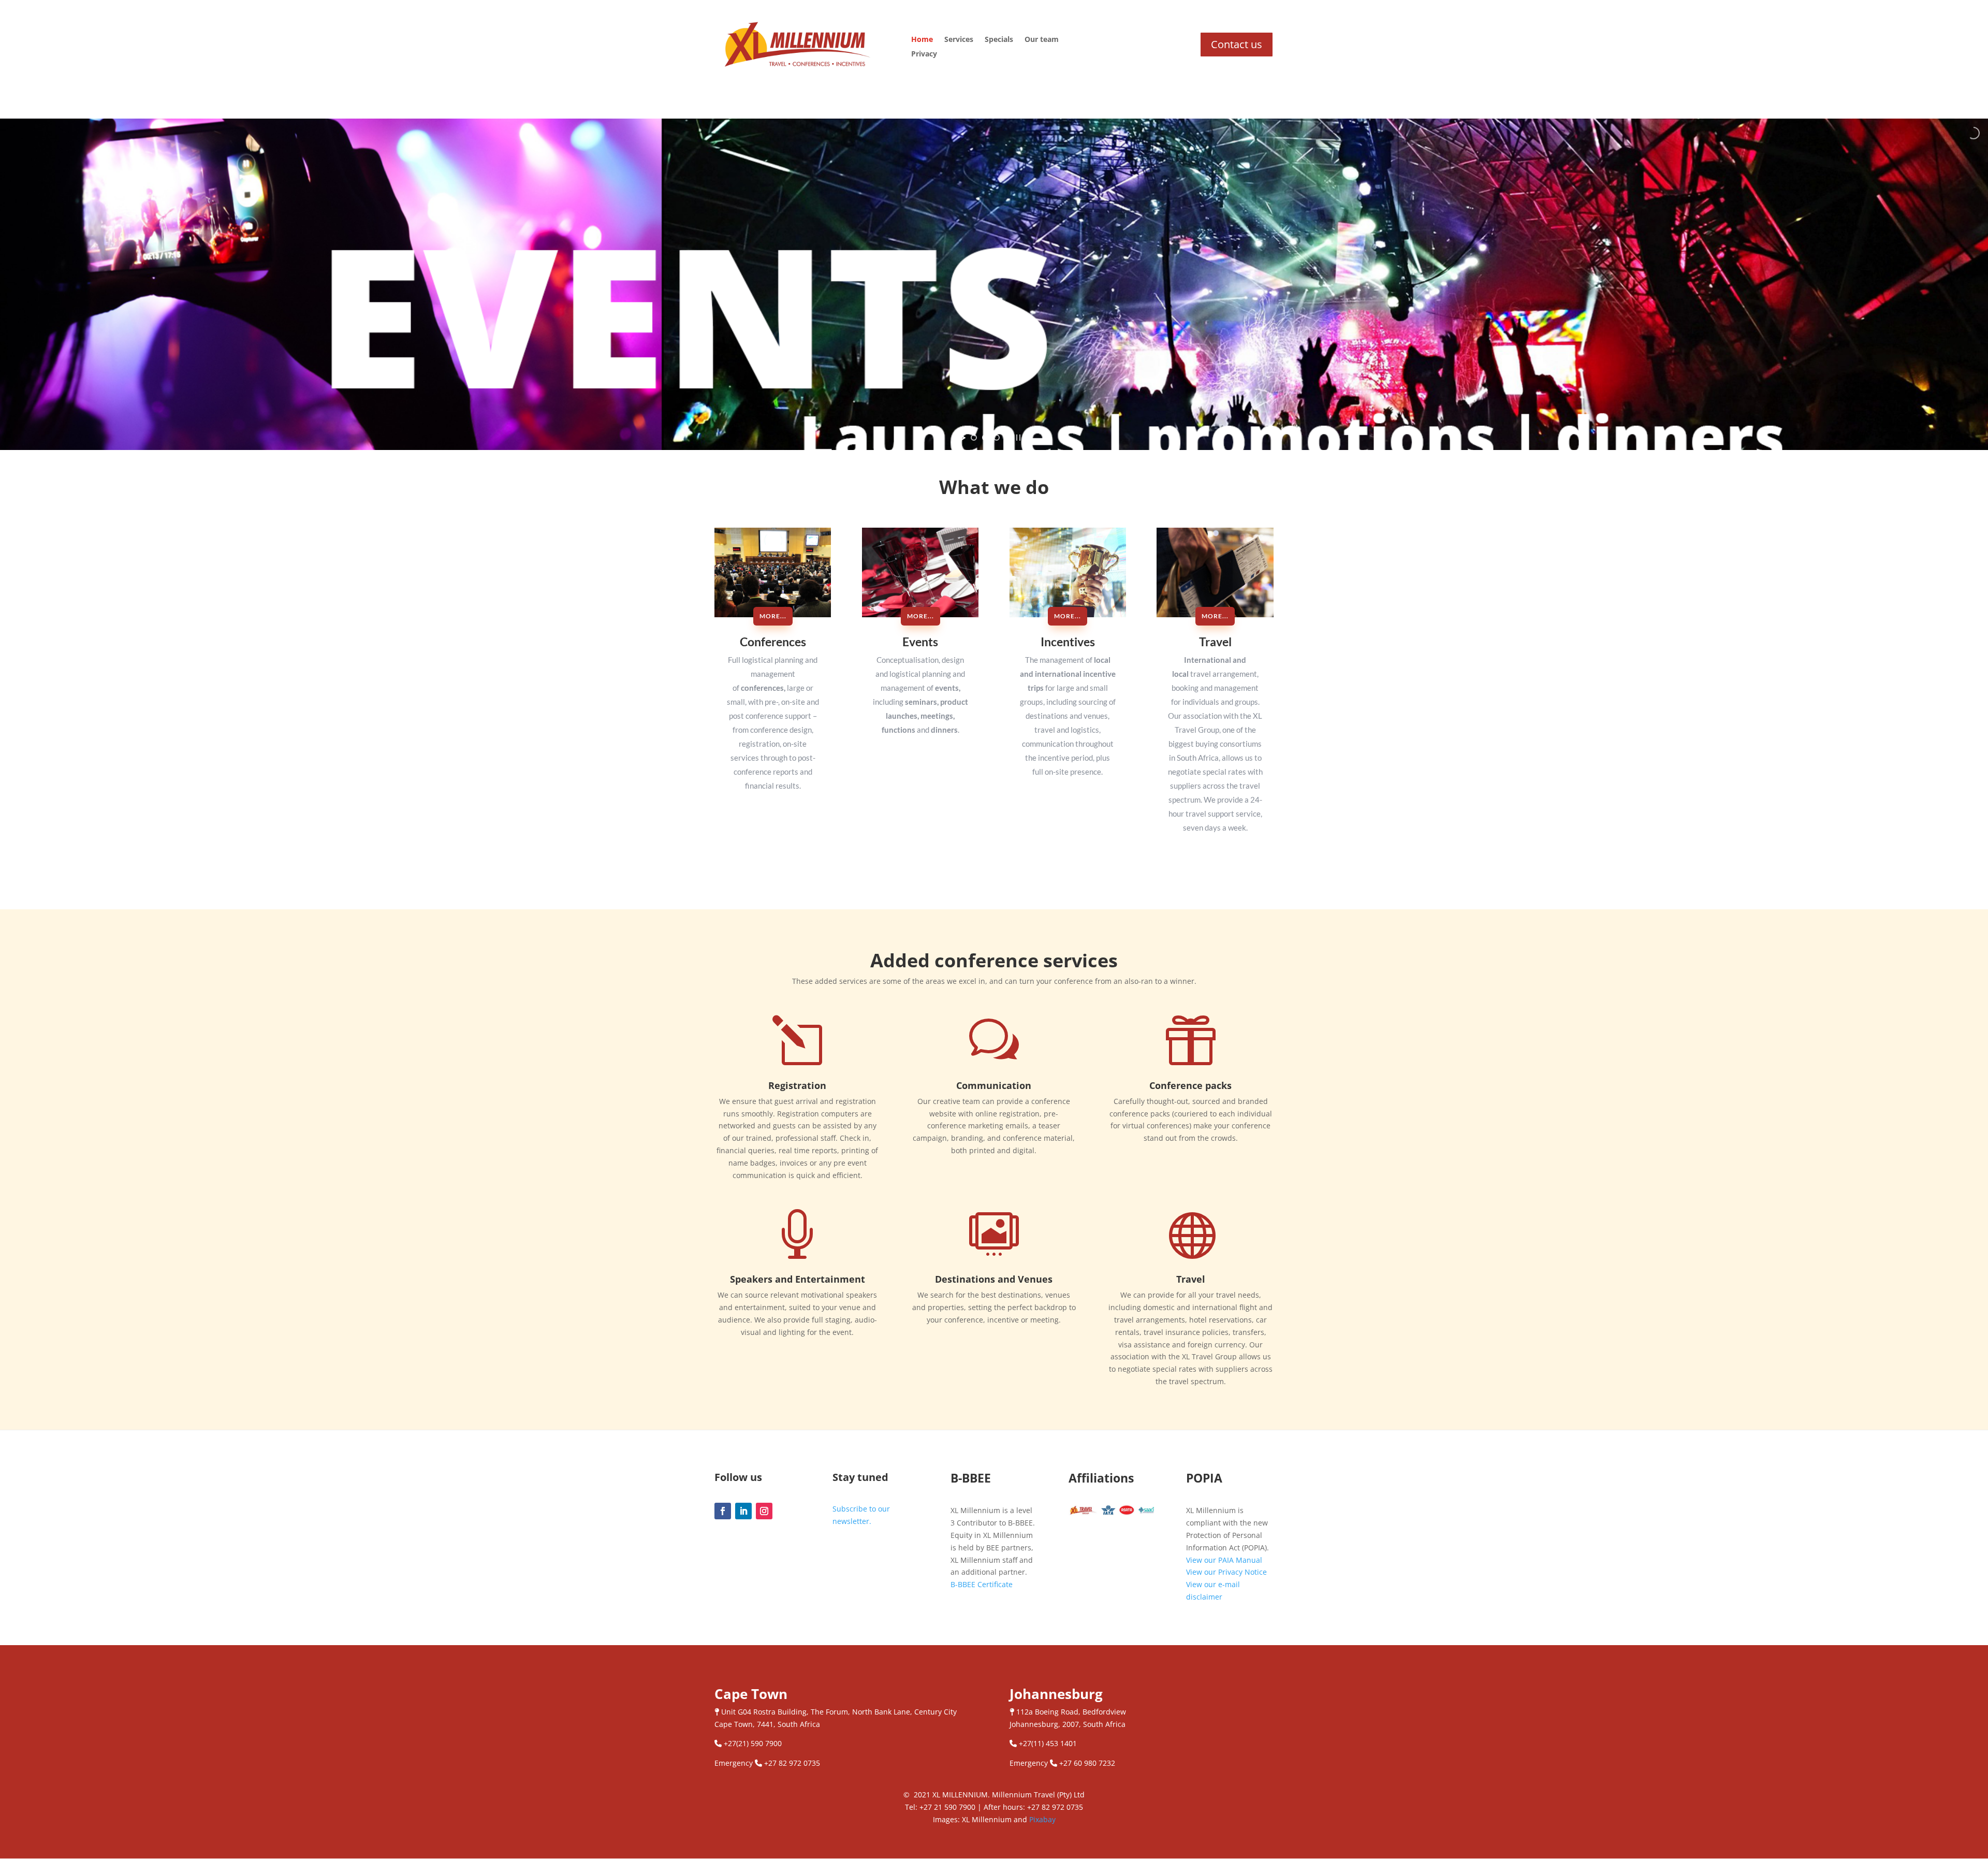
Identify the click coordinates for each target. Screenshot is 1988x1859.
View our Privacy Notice (1226, 1572)
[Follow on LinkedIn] (743, 1511)
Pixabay (1042, 1819)
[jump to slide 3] (997, 438)
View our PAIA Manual (1224, 1560)
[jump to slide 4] (1008, 438)
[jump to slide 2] (985, 438)
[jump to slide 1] (974, 438)
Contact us (1237, 44)
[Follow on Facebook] (723, 1511)
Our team (1042, 40)
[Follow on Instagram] (764, 1511)
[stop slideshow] (1018, 438)
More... (773, 616)
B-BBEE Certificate (982, 1584)
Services (959, 40)
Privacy (924, 54)
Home (922, 40)
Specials (999, 40)
